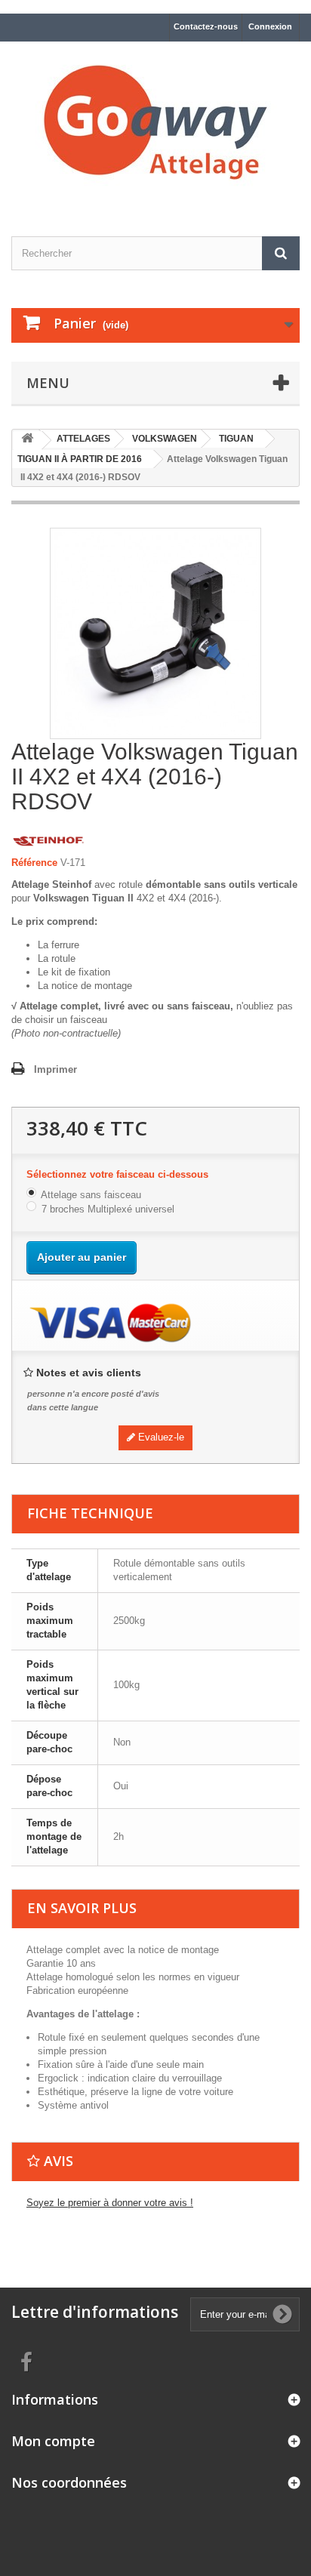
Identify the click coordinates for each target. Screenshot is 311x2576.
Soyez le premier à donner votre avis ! (110, 2203)
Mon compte (53, 2441)
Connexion (270, 26)
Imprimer (55, 1069)
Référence (34, 863)
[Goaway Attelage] (155, 126)
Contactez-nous (206, 26)
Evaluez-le (160, 1437)
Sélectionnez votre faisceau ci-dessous (119, 1174)
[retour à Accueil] (27, 441)
